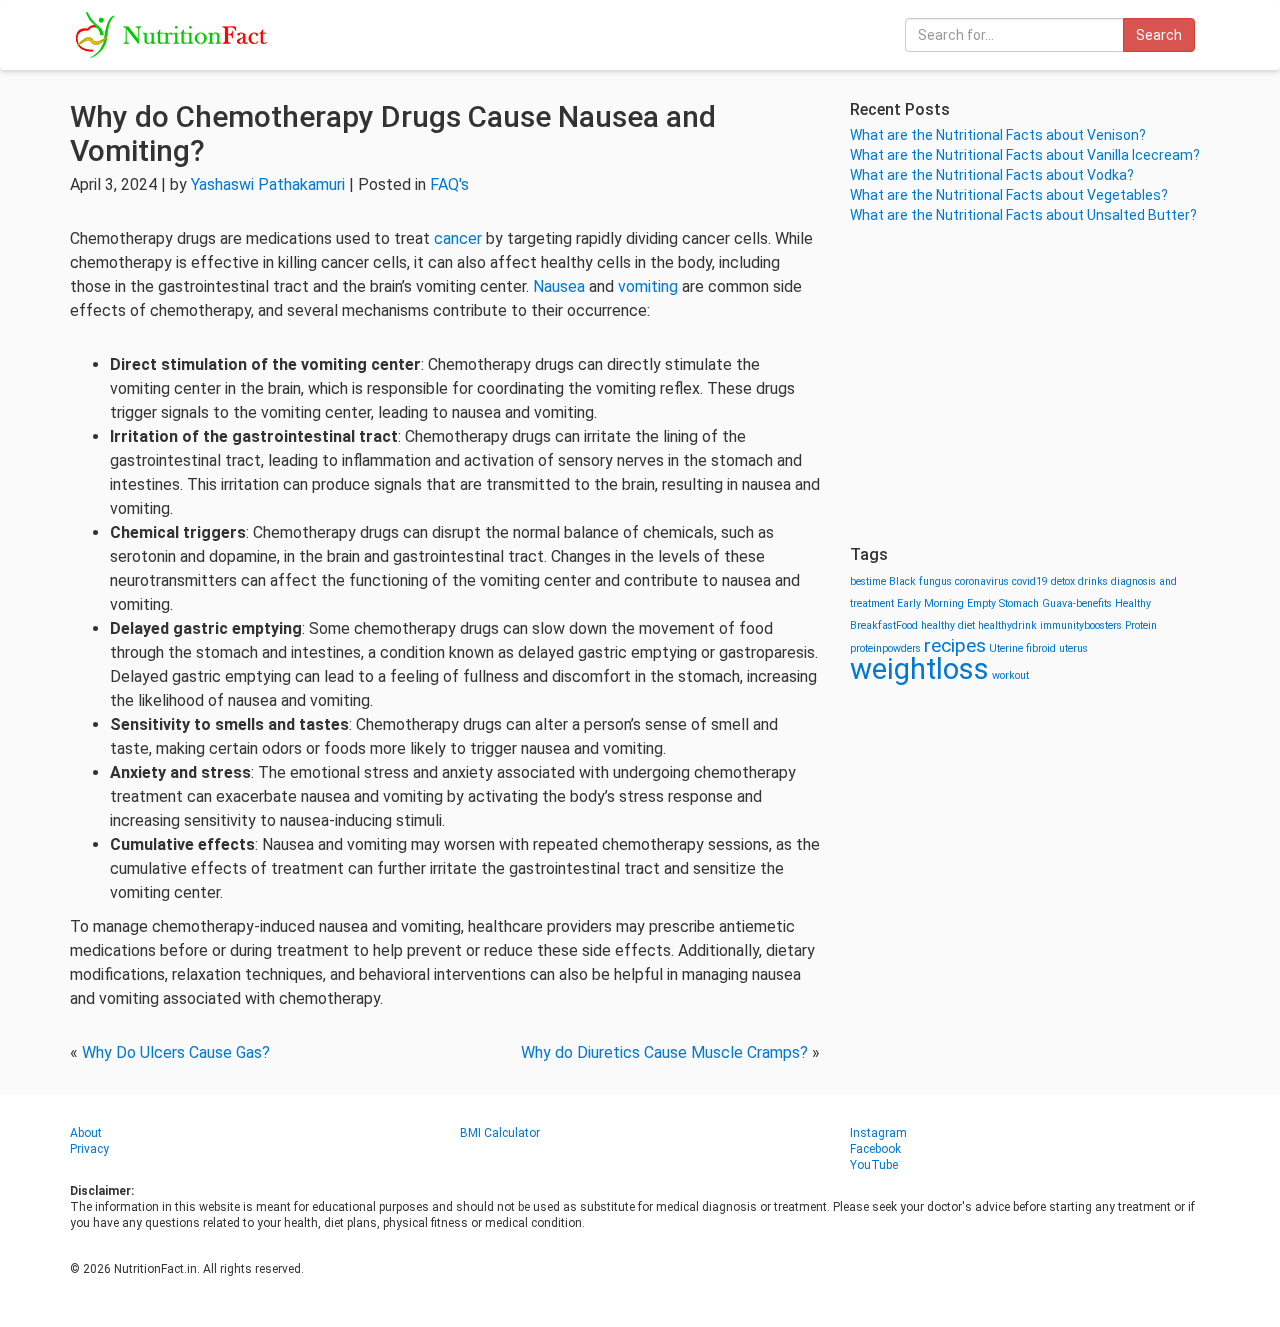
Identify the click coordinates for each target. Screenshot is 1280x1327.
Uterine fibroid (1022, 648)
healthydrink (1007, 625)
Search (1159, 35)
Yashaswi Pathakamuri (268, 184)
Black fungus (920, 581)
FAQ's (449, 184)
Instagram (878, 1133)
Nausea (559, 286)
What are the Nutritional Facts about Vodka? (992, 175)
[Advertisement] (1030, 385)
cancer (458, 238)
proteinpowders (885, 648)
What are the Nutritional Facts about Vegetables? (1009, 195)
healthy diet (948, 625)
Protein (1141, 625)
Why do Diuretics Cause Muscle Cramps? (664, 1052)
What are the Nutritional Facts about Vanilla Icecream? (1025, 155)
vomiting (648, 286)
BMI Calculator (500, 1133)
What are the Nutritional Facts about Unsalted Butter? (1023, 215)
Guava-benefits (1077, 603)
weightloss (919, 669)
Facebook (875, 1149)
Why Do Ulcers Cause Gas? (176, 1052)
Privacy (89, 1149)
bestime (868, 581)
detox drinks (1079, 581)
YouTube (874, 1165)
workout (1010, 675)
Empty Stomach (1003, 603)
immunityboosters (1081, 625)
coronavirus (982, 581)
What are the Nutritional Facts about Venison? (998, 135)
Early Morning (930, 603)
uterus (1073, 648)
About (86, 1133)
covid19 (1030, 581)
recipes (955, 645)
